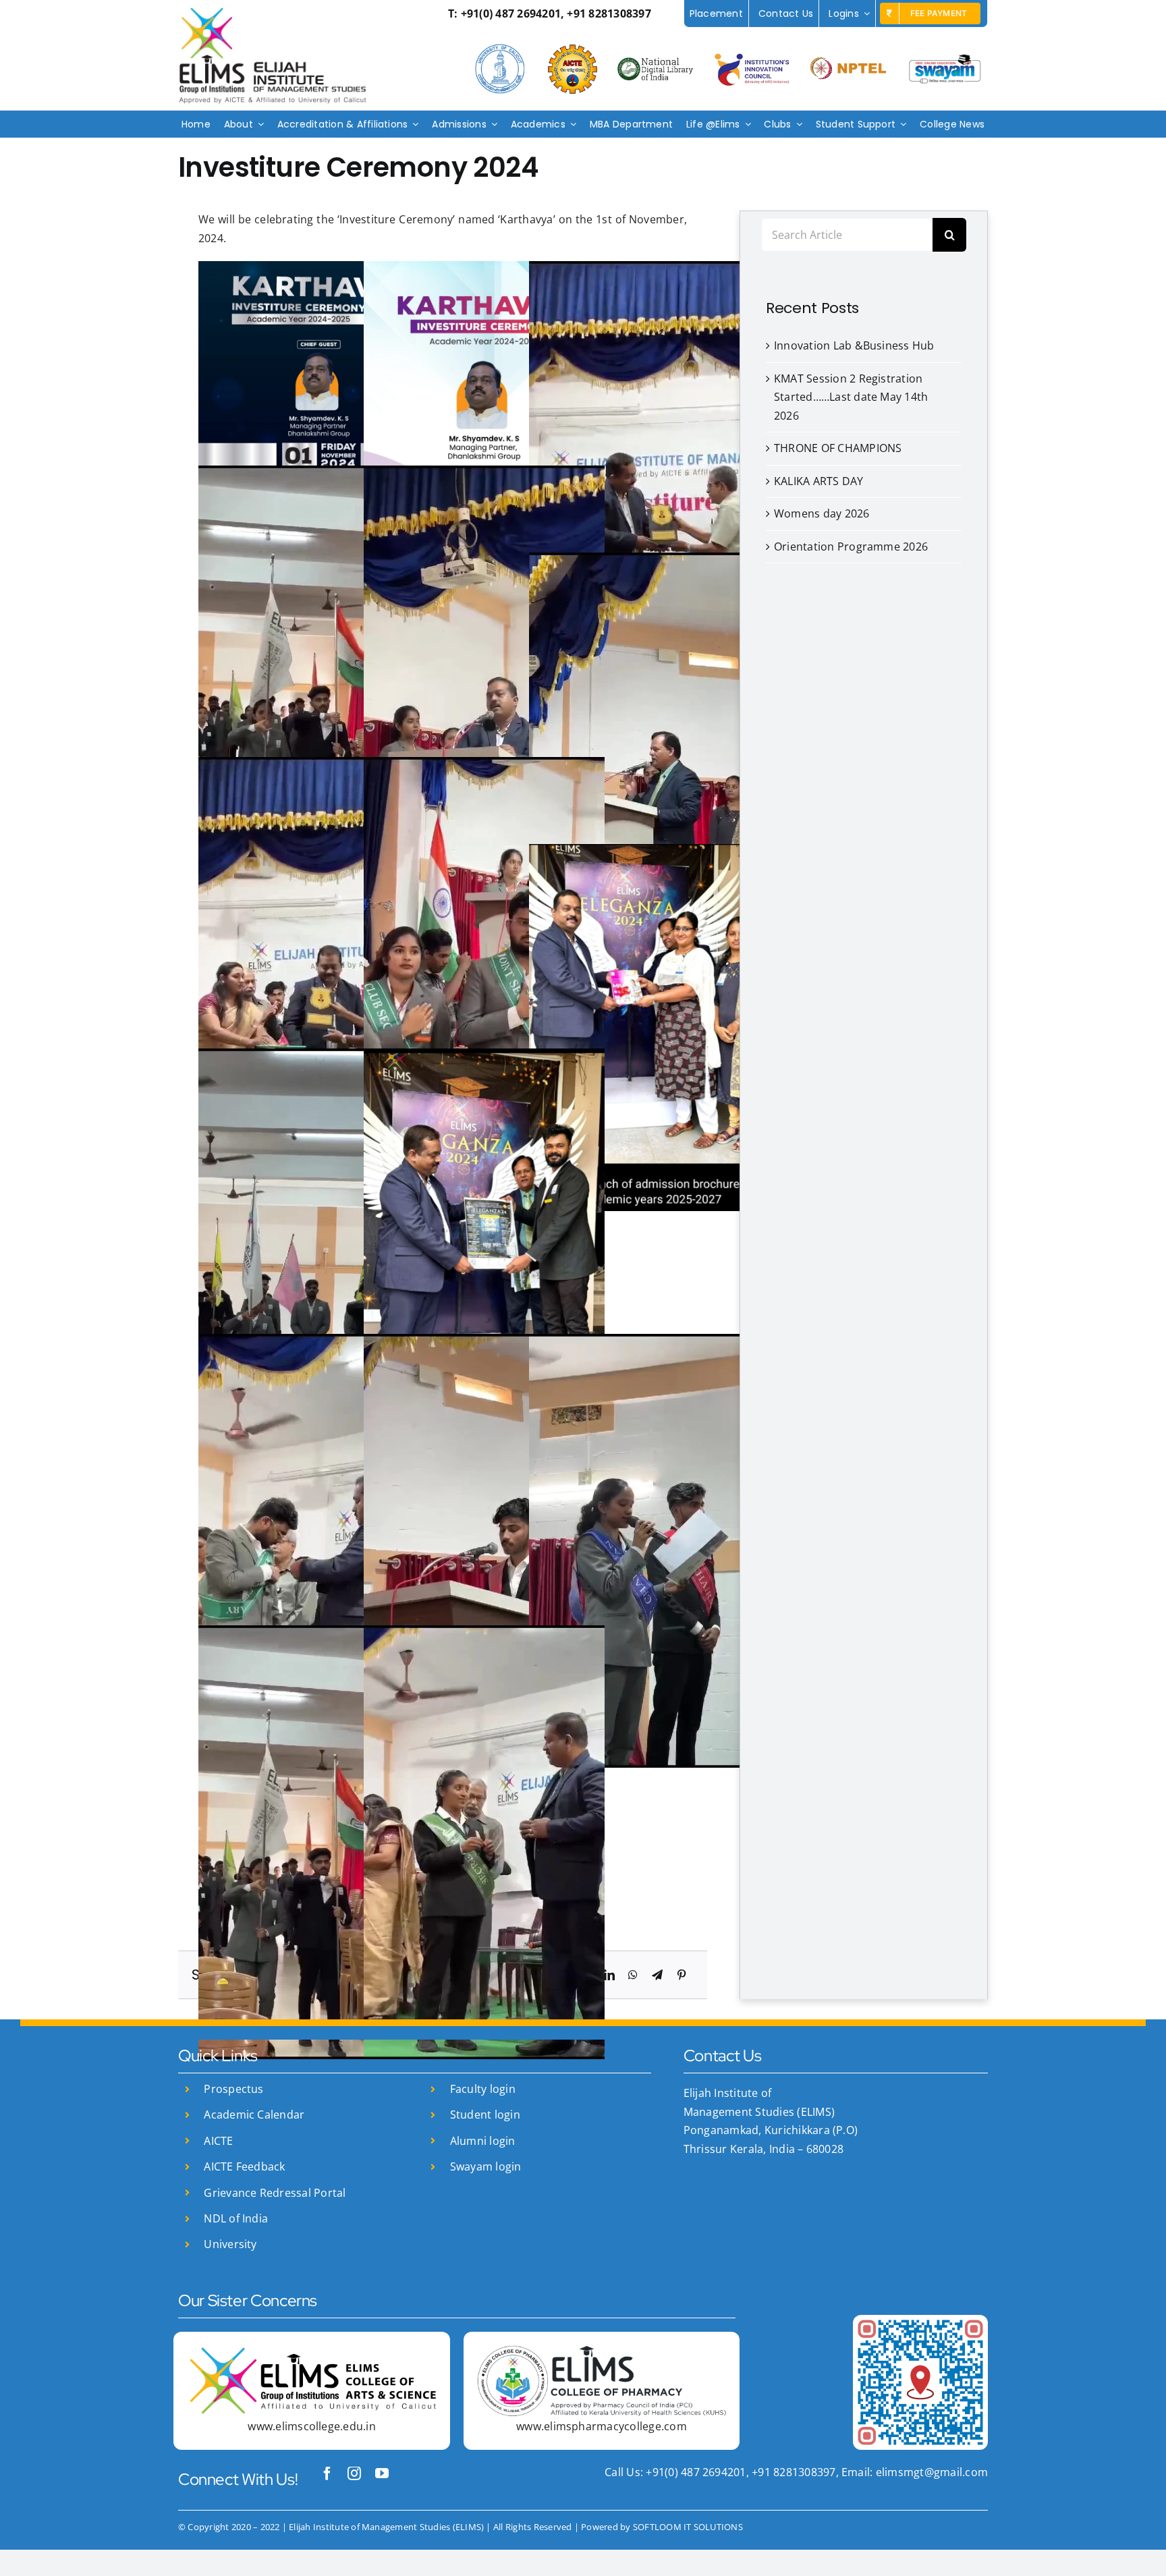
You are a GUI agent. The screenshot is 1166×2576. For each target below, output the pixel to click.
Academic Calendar (254, 2115)
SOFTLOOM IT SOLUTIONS (688, 2527)
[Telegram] (657, 1976)
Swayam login (486, 2166)
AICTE (218, 2141)
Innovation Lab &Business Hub (854, 345)
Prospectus (233, 2089)
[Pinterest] (682, 1976)
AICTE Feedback (244, 2166)
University (230, 2244)
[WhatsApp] (633, 1976)
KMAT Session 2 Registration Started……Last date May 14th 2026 (851, 397)
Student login (485, 2115)
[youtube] (382, 2473)
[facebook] (327, 2473)
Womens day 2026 (822, 513)
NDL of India (236, 2218)
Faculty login (483, 2089)
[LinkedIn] (609, 1976)
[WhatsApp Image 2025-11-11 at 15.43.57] (920, 2320)
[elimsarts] (311, 2351)
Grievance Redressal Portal (275, 2193)
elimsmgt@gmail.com (930, 2472)
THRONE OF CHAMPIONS (838, 448)
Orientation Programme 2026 (851, 547)
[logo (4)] (602, 2351)
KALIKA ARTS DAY (819, 481)
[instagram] (354, 2473)
